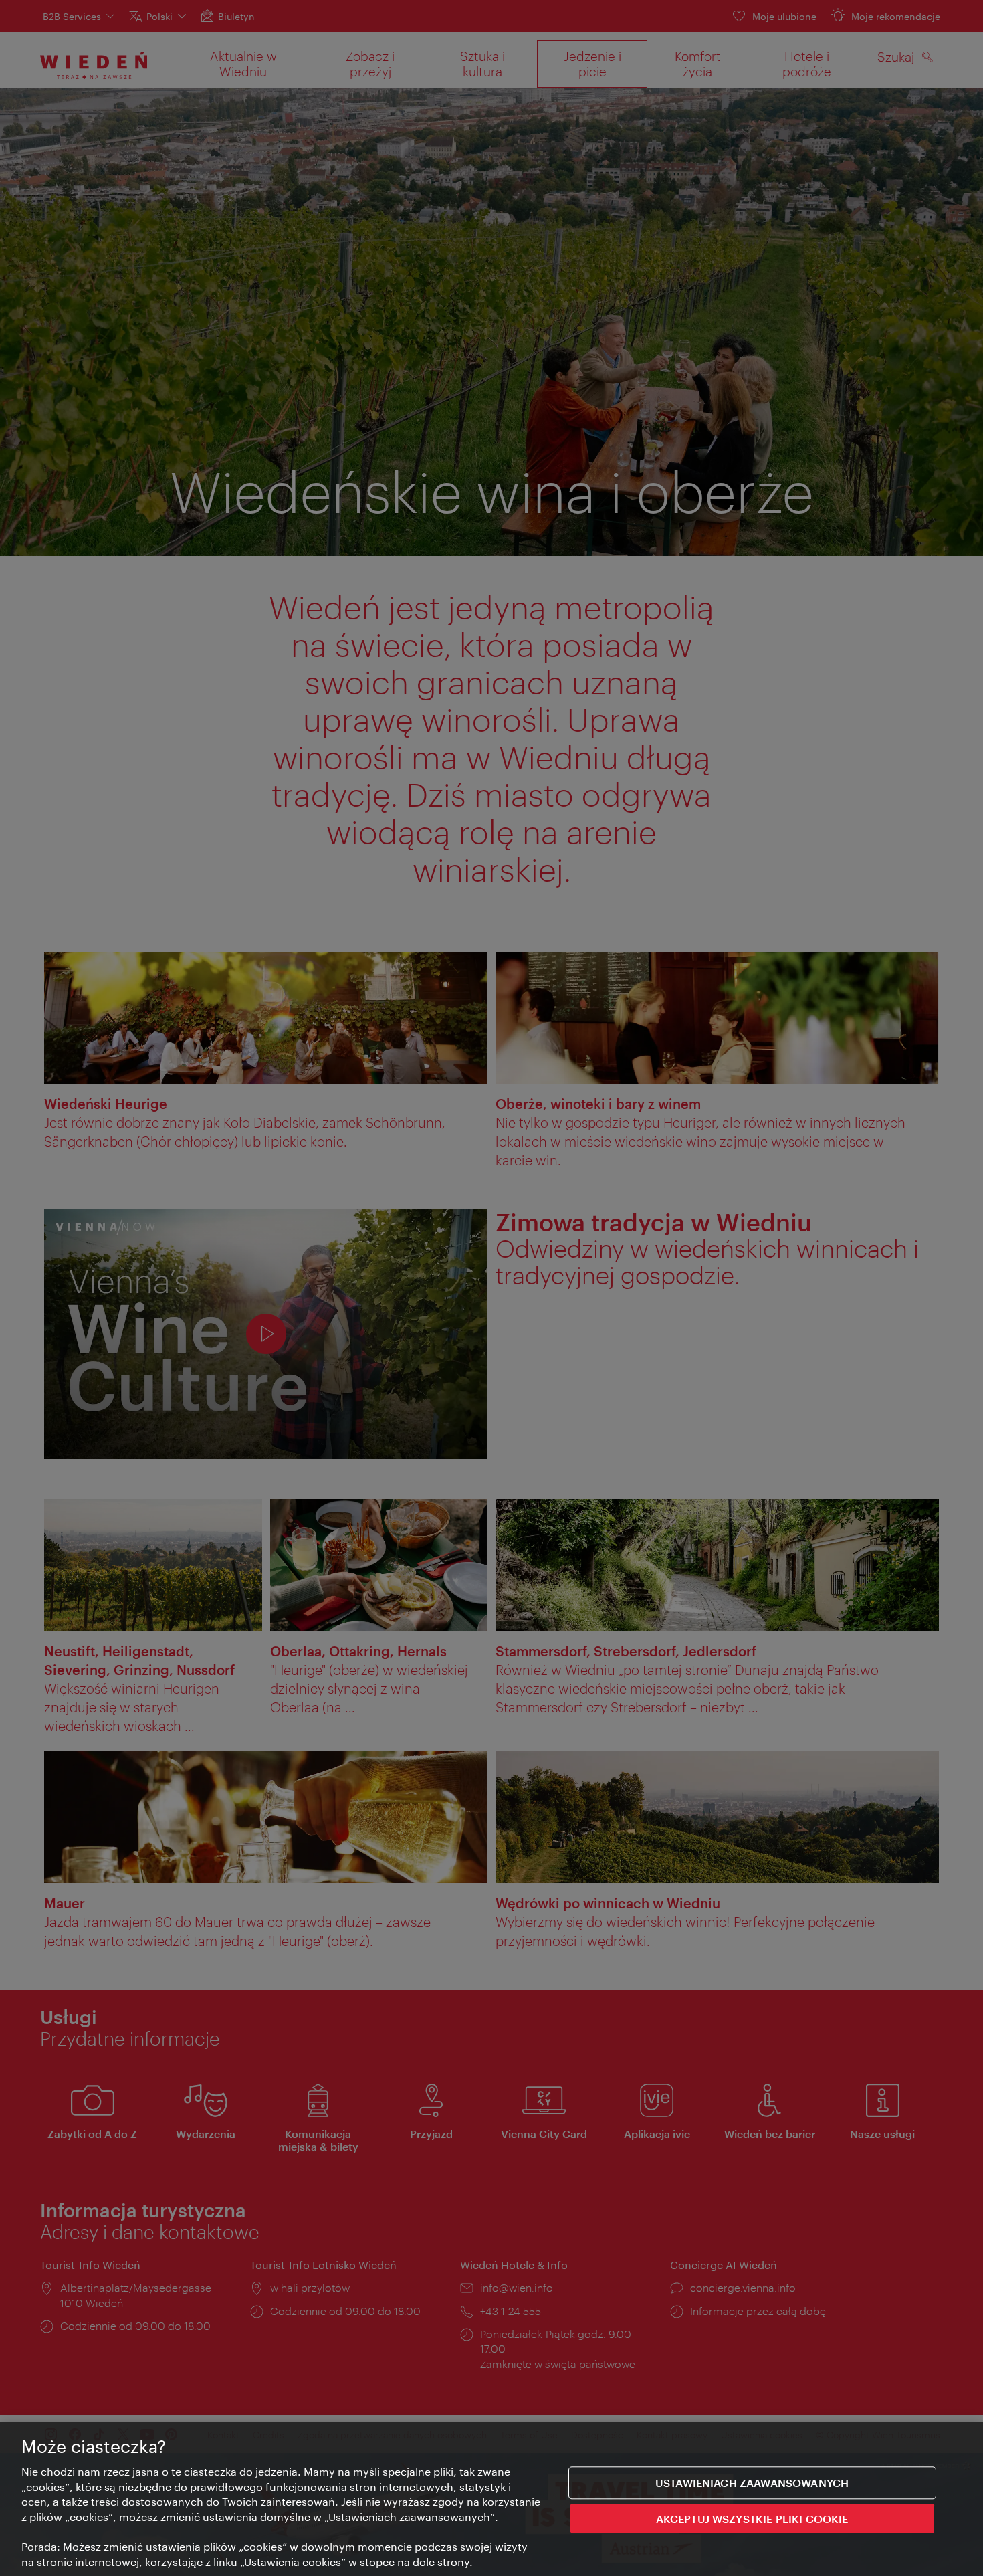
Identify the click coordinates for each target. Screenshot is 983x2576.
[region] (491, 2499)
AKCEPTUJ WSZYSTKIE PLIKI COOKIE (752, 2519)
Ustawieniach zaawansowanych (752, 2483)
